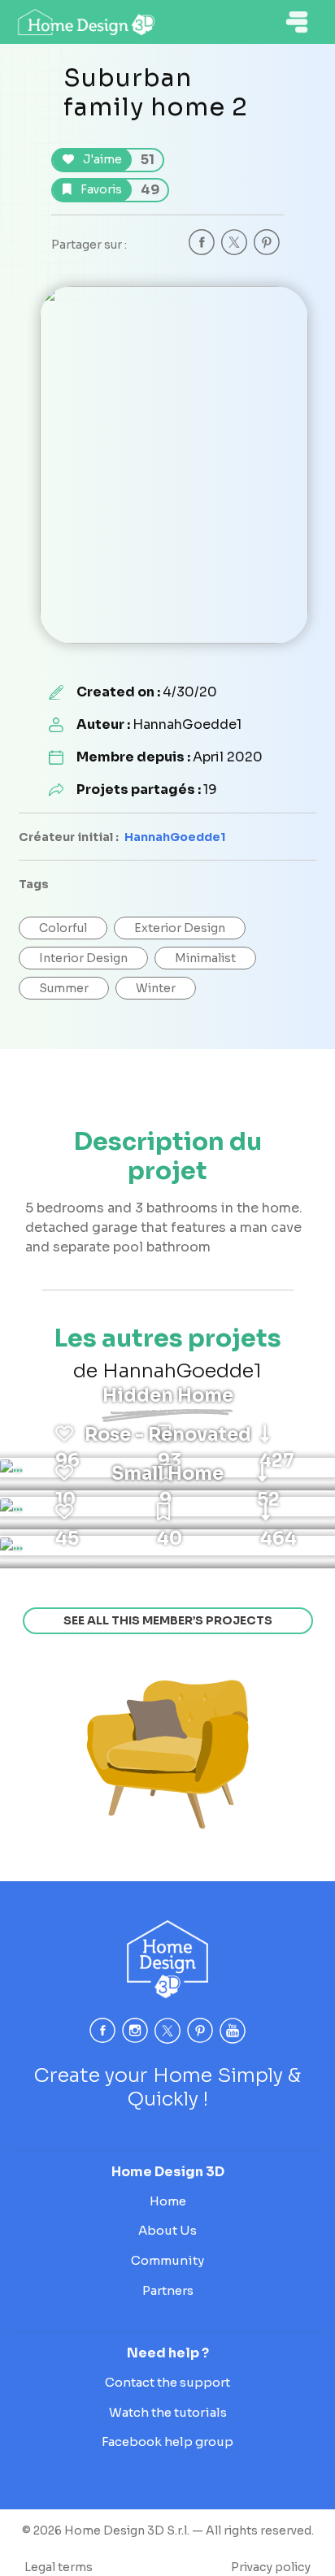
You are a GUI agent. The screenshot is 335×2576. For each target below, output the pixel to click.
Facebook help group (167, 2442)
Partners (168, 2290)
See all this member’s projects (168, 1620)
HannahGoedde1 (175, 837)
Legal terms (59, 2567)
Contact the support (167, 2382)
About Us (167, 2230)
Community (167, 2260)
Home (168, 2201)
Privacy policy (271, 2567)
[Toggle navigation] (297, 22)
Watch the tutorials (168, 2412)
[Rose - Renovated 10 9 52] (11, 1507)
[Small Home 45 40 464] (11, 1546)
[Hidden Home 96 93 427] (11, 1468)
